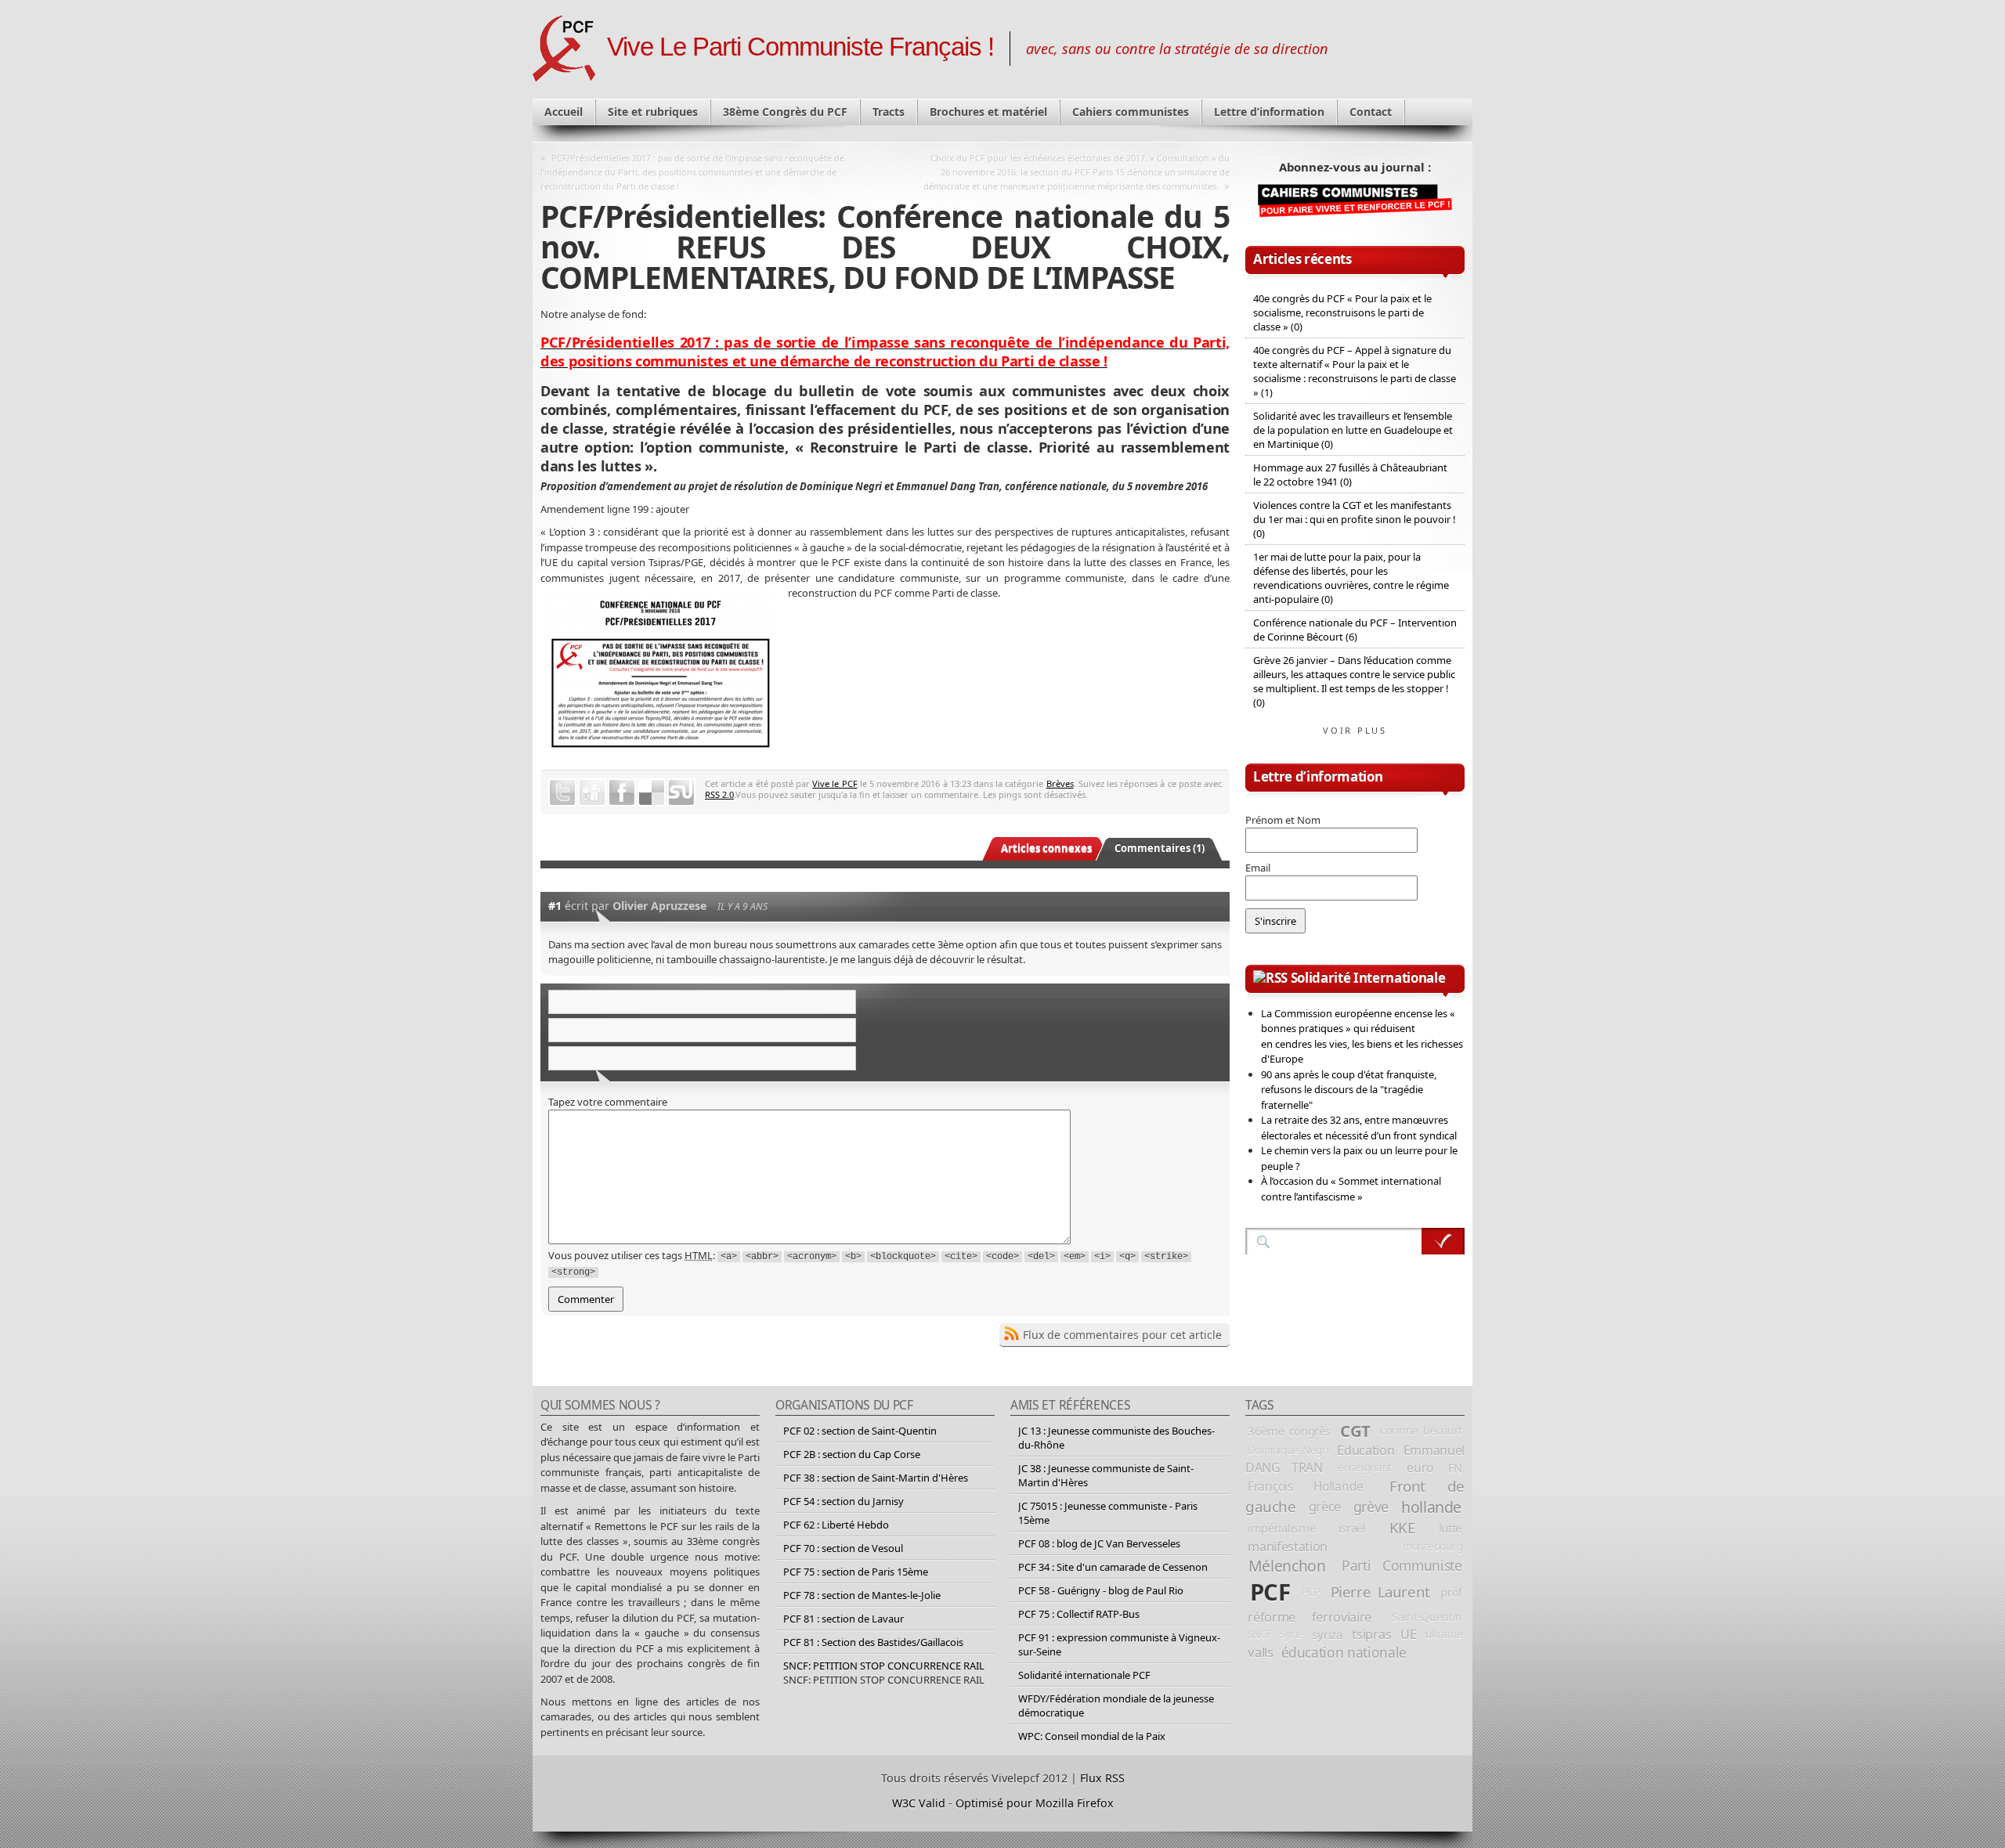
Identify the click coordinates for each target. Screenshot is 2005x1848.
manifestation (1288, 1547)
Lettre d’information (1269, 112)
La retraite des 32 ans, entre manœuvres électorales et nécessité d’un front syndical (1359, 1128)
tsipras (1371, 1634)
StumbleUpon (681, 792)
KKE (1402, 1528)
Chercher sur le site (1443, 1241)
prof (1451, 1592)
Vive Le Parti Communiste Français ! (800, 47)
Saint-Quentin (1427, 1617)
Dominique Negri (1288, 1450)
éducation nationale (1344, 1652)
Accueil (564, 112)
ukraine (1444, 1634)
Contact (1371, 112)
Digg (592, 792)
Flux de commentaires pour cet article (1122, 1335)
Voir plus (1355, 730)
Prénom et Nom (1283, 820)
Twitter (562, 792)
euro (1420, 1467)
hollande (1431, 1507)
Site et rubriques (653, 112)
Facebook (622, 792)
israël (1352, 1528)
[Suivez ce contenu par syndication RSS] (1270, 978)
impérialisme (1281, 1528)
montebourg (1432, 1547)
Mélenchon (1287, 1566)
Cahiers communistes (1131, 112)
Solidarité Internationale (1368, 978)
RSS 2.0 (719, 794)
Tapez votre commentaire (608, 1102)
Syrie (1292, 1634)
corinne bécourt (1421, 1430)
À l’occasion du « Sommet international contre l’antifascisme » (1351, 1189)
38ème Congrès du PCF (785, 112)
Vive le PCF (835, 783)
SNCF (1260, 1634)
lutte (1450, 1528)
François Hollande (1306, 1486)
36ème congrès (1289, 1431)
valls (1260, 1652)
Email (1258, 868)
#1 (555, 906)
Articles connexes (1046, 848)
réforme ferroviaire (1310, 1617)
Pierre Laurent (1380, 1592)
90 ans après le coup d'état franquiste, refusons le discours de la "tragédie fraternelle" (1349, 1090)
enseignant (1365, 1467)
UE (1408, 1634)
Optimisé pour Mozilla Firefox (1035, 1803)
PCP (1311, 1592)
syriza (1327, 1634)
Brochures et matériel (988, 112)
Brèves (1060, 783)
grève (1371, 1507)
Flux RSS (1102, 1778)
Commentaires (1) (1160, 848)
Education (1366, 1450)
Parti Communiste (1402, 1565)
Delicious (652, 792)
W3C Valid (919, 1803)
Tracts (889, 112)
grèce (1325, 1507)
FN (1455, 1467)
